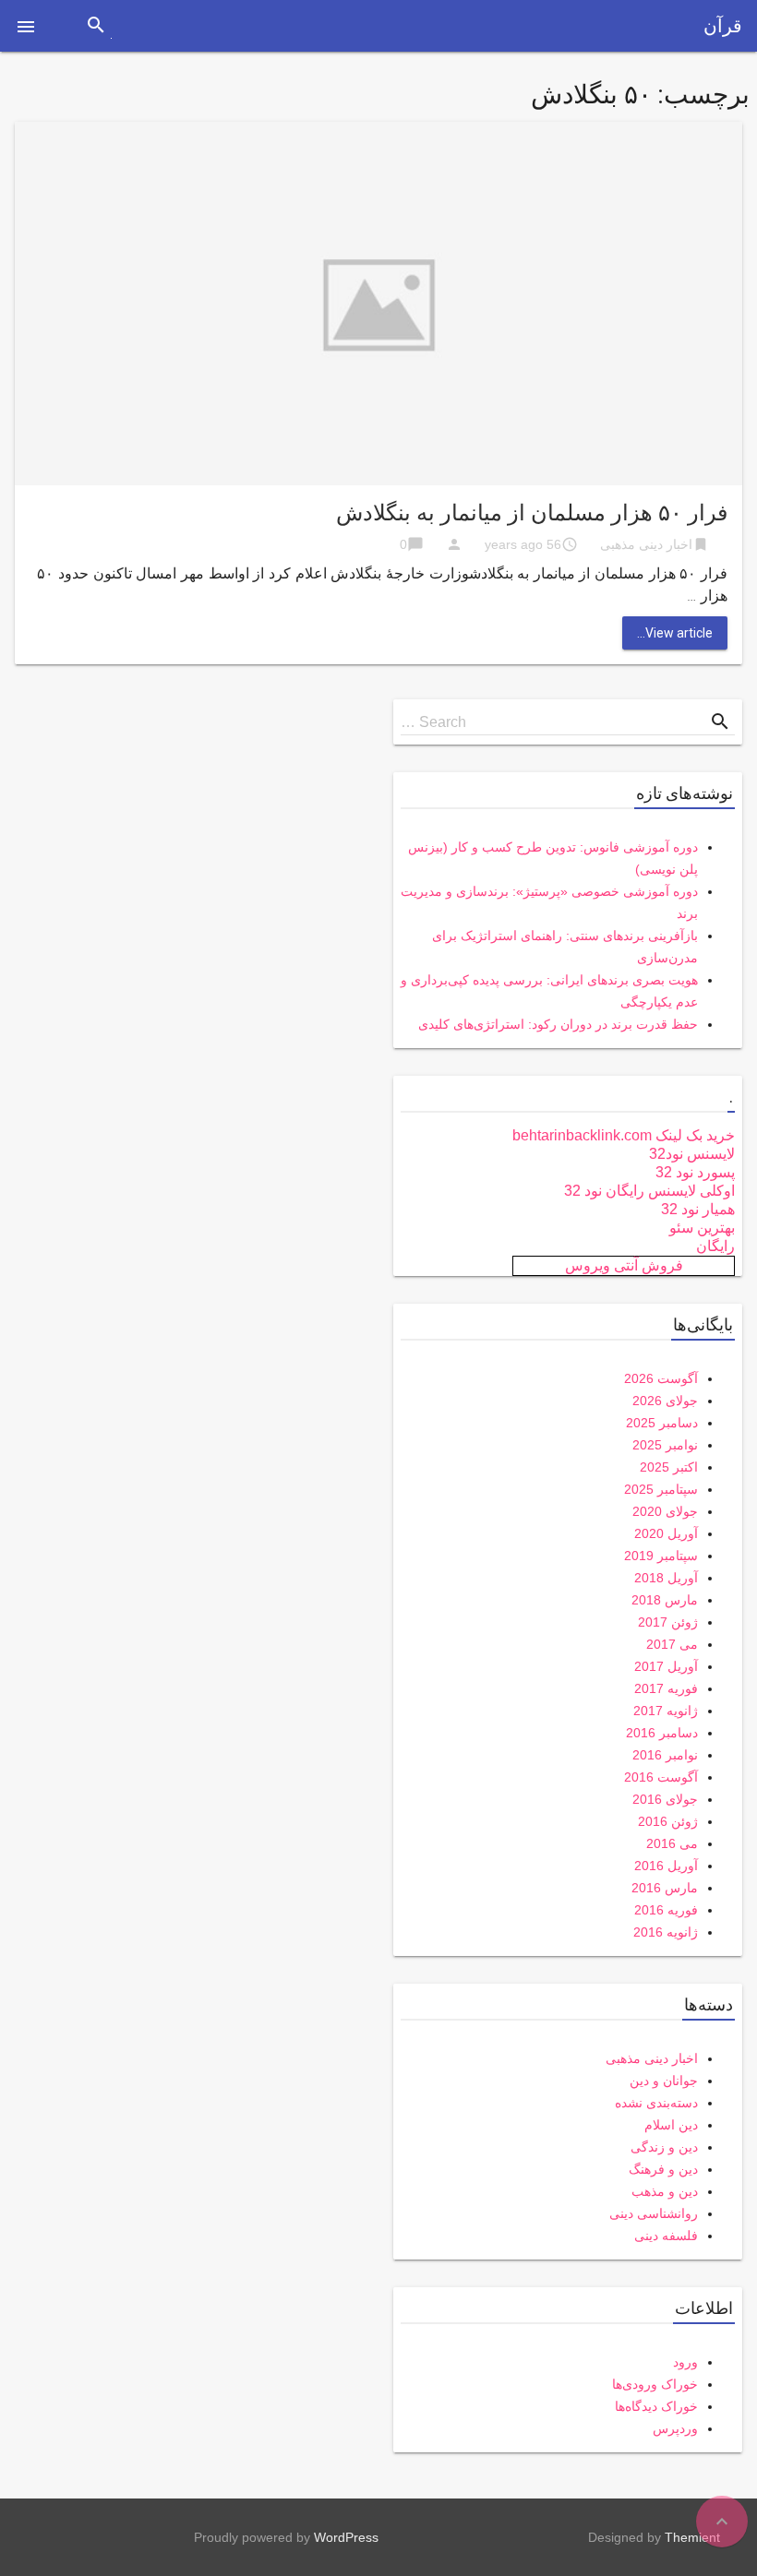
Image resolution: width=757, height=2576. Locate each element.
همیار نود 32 (698, 1209)
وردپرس (675, 2428)
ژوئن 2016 (668, 1821)
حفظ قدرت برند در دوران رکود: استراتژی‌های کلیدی (558, 1024)
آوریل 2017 (666, 1666)
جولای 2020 (665, 1511)
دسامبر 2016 (662, 1733)
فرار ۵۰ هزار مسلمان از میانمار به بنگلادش (532, 513)
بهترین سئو (702, 1228)
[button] (26, 26)
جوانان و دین (664, 2081)
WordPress (346, 2537)
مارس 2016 (665, 1888)
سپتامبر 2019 (661, 1556)
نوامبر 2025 (665, 1445)
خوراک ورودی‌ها (655, 2384)
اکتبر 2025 (669, 1467)
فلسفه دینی (666, 2236)
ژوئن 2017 (668, 1622)
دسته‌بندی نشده (656, 2103)
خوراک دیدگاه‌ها (656, 2406)
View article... (675, 633)
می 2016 (672, 1843)
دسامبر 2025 (662, 1423)
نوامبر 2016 (665, 1755)
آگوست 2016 (661, 1777)
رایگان (715, 1246)
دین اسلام (671, 2125)
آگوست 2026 (661, 1378)
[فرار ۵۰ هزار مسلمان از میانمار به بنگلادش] (378, 302)
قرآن (723, 26)
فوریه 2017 (666, 1688)
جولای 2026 (665, 1401)
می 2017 (672, 1644)
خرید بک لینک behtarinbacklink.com (624, 1135)
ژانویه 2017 (666, 1711)
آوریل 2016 (666, 1866)
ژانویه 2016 (666, 1932)
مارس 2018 (665, 1600)
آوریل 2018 (666, 1578)
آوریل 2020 (666, 1533)
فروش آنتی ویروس (624, 1265)
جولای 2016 (665, 1799)
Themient (692, 2537)
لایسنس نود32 (692, 1154)
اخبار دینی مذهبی (646, 544)
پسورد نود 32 (695, 1172)
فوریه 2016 (666, 1910)
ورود (685, 2362)
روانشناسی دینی (654, 2213)
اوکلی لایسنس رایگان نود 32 (649, 1191)
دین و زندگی (664, 2147)
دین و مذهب (665, 2191)
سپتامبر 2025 (661, 1489)
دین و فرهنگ (663, 2169)
